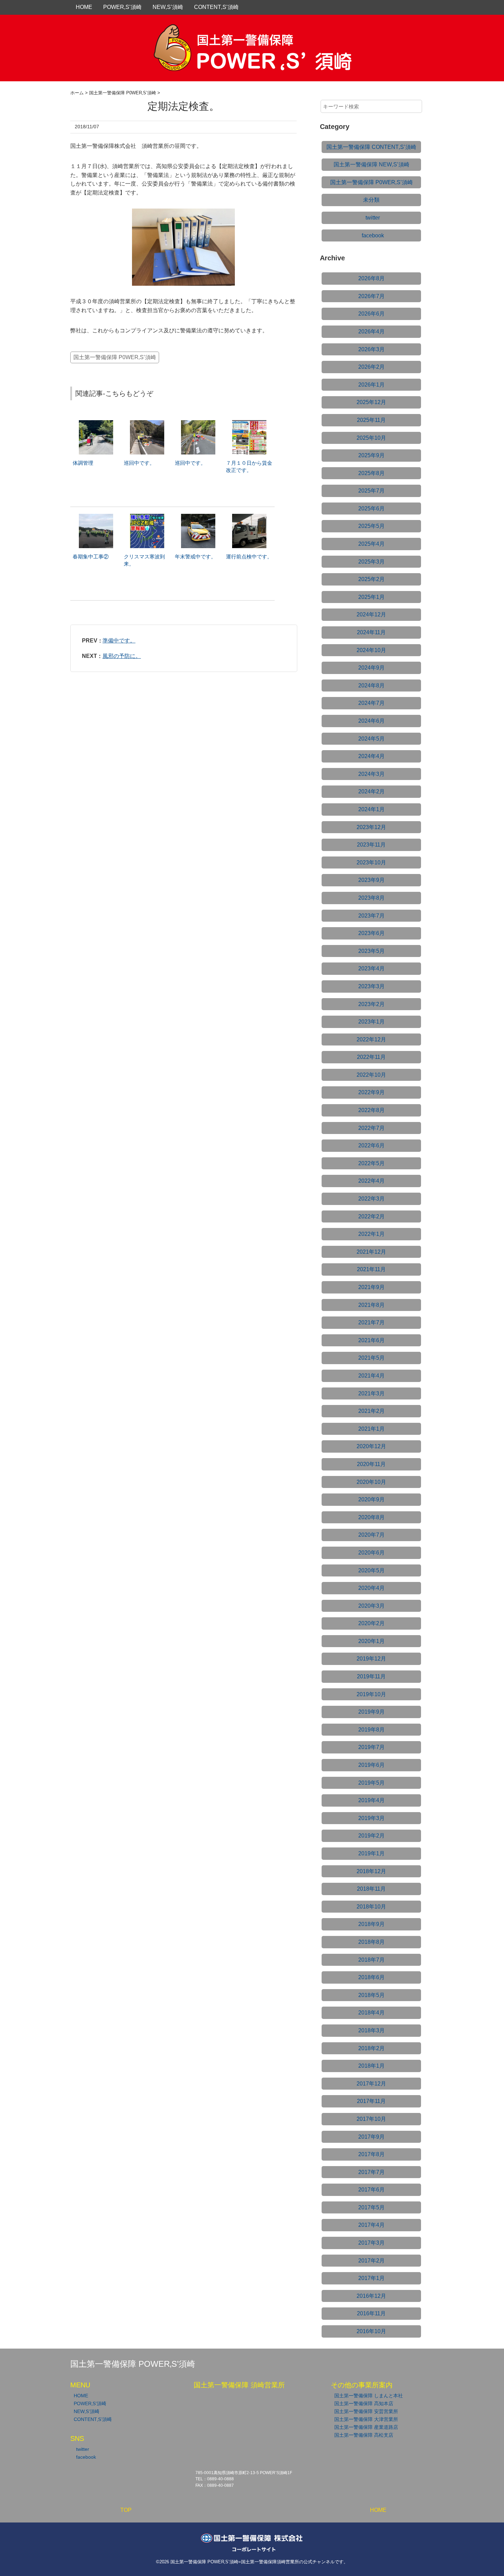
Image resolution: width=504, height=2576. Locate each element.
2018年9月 (371, 1924)
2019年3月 (371, 1818)
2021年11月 (371, 1269)
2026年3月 (371, 349)
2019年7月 (371, 1747)
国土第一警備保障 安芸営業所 (366, 2411)
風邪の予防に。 (122, 656)
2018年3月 (371, 2030)
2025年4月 (371, 544)
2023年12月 (371, 827)
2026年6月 (371, 314)
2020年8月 (371, 1517)
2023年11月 (371, 845)
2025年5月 (371, 526)
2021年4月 (371, 1376)
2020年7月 (371, 1535)
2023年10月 (371, 862)
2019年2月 (371, 1836)
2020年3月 (371, 1606)
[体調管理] (96, 423)
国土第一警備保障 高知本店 (364, 2403)
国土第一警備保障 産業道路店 (366, 2427)
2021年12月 (371, 1252)
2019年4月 (371, 1800)
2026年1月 (371, 385)
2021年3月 (371, 1393)
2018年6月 (371, 1977)
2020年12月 (371, 1446)
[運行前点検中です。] (249, 517)
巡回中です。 (139, 463)
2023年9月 (371, 880)
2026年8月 (371, 278)
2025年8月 (371, 473)
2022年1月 (371, 1234)
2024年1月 (371, 809)
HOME (84, 7)
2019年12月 (371, 1659)
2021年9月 (371, 1287)
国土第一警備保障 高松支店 (364, 2435)
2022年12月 (371, 1039)
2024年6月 (371, 721)
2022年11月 (371, 1057)
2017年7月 (371, 2172)
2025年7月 (371, 491)
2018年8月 (371, 1942)
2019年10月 (371, 1694)
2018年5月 (371, 1995)
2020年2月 (371, 1623)
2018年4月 (371, 2013)
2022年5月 (371, 1163)
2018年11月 (371, 1889)
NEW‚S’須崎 (168, 7)
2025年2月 (371, 579)
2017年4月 (371, 2225)
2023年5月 (371, 951)
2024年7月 (371, 703)
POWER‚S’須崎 (122, 7)
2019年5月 (371, 1783)
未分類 (371, 200)
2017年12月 (371, 2084)
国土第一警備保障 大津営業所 (366, 2419)
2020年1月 (371, 1641)
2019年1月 (371, 1853)
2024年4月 (371, 756)
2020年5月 (371, 1570)
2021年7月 (371, 1322)
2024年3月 (371, 774)
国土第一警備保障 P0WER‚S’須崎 (115, 357)
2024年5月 (371, 739)
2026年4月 (371, 332)
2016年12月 (371, 2296)
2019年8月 (371, 1730)
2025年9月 (371, 455)
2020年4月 (371, 1588)
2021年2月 (371, 1411)
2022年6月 (371, 1145)
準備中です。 (119, 641)
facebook (373, 235)
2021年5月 (371, 1358)
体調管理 (83, 463)
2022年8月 (371, 1110)
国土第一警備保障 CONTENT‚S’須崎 (371, 147)
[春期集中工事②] (96, 517)
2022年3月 (371, 1199)
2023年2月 (371, 1004)
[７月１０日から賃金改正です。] (249, 423)
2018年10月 (371, 1907)
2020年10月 (371, 1482)
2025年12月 (371, 402)
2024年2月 (371, 791)
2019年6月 (371, 1765)
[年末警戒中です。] (198, 517)
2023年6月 (371, 933)
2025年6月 (371, 509)
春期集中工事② (91, 557)
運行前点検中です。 (249, 557)
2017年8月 (371, 2154)
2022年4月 (371, 1181)
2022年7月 (371, 1128)
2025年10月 (371, 438)
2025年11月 (371, 420)
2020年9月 (371, 1499)
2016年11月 (371, 2313)
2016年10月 (371, 2331)
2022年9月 (371, 1092)
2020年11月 (371, 1464)
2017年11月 (371, 2101)
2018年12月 (371, 1871)
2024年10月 (371, 650)
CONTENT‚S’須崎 (216, 7)
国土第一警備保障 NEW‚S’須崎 (371, 164)
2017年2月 (371, 2261)
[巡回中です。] (147, 423)
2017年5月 (371, 2207)
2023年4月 (371, 968)
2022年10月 (371, 1075)
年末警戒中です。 (195, 557)
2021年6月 (371, 1340)
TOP (126, 2510)
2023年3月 (371, 986)
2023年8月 (371, 898)
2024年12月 (371, 615)
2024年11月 (371, 632)
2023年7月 (371, 916)
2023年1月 (371, 1022)
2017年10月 (371, 2119)
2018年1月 (371, 2066)
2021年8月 (371, 1305)
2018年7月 (371, 1960)
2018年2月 (371, 2048)
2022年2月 (371, 1216)
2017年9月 (371, 2137)
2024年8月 (371, 686)
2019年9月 (371, 1712)
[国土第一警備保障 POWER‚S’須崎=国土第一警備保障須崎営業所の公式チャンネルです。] (252, 32)
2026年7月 (371, 296)
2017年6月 (371, 2190)
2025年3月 (371, 562)
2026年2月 (371, 367)
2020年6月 (371, 1553)
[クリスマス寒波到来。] (147, 517)
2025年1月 (371, 597)
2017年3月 (371, 2243)
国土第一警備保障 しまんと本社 (369, 2396)
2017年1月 (371, 2278)
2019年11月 (371, 1676)
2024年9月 (371, 668)
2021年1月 (371, 1429)
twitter (373, 218)
